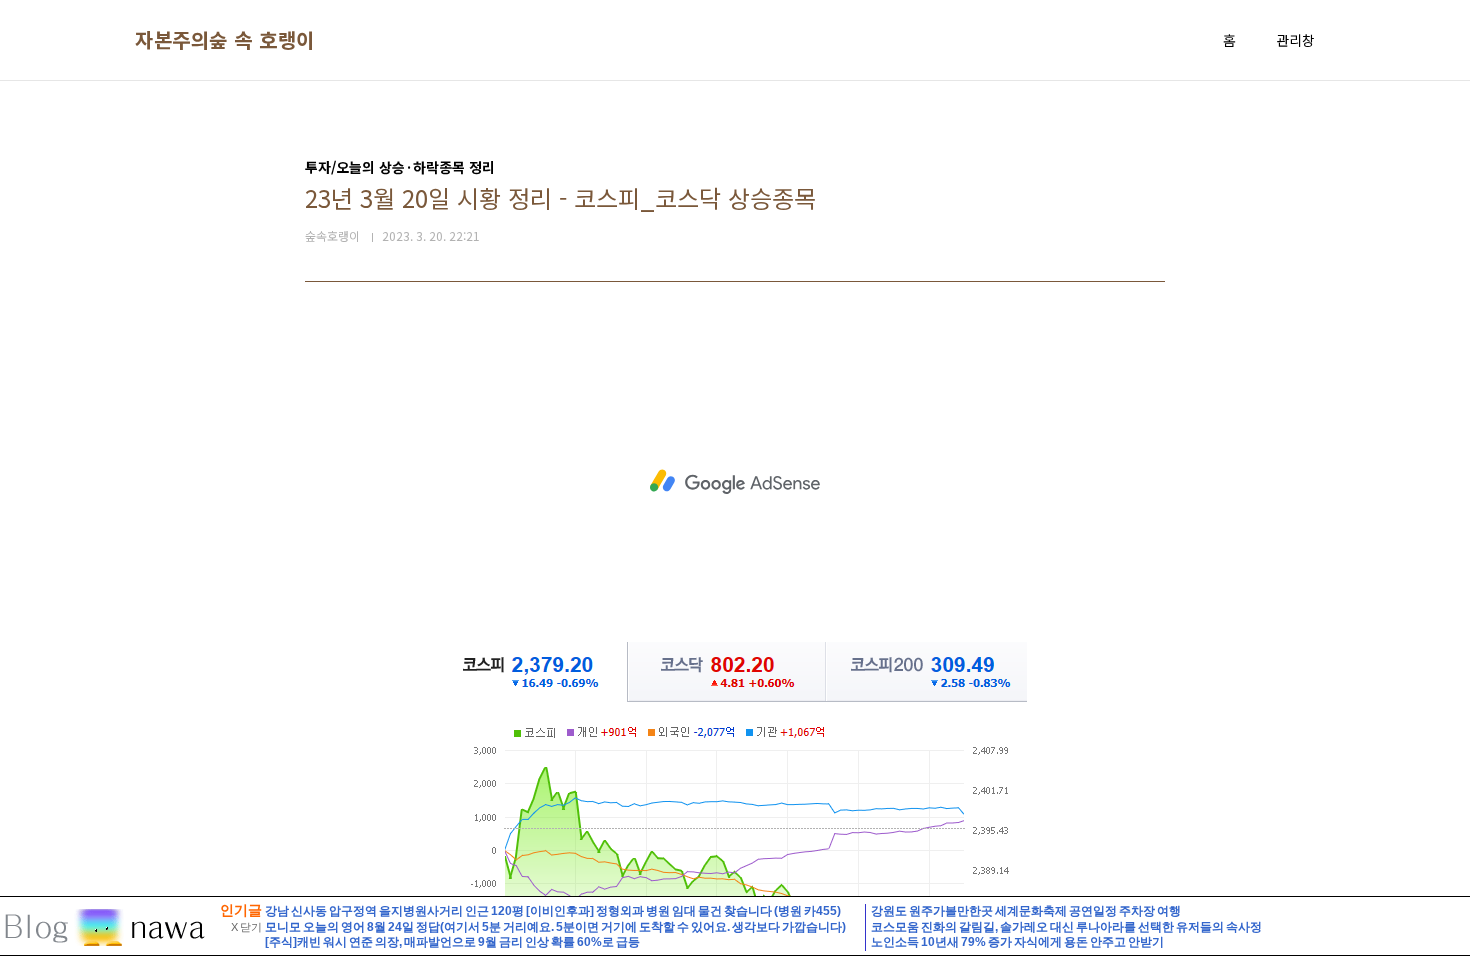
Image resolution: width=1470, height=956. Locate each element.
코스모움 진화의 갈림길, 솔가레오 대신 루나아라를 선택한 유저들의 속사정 (1066, 927)
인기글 (241, 910)
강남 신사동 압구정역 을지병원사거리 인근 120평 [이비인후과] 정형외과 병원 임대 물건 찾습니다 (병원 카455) (553, 911)
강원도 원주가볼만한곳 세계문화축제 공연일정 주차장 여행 (1026, 911)
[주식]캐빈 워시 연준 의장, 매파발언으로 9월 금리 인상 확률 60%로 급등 (452, 942)
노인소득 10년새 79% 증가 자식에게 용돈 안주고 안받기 (1017, 942)
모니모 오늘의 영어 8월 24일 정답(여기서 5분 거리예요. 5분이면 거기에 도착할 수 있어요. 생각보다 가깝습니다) (555, 927)
